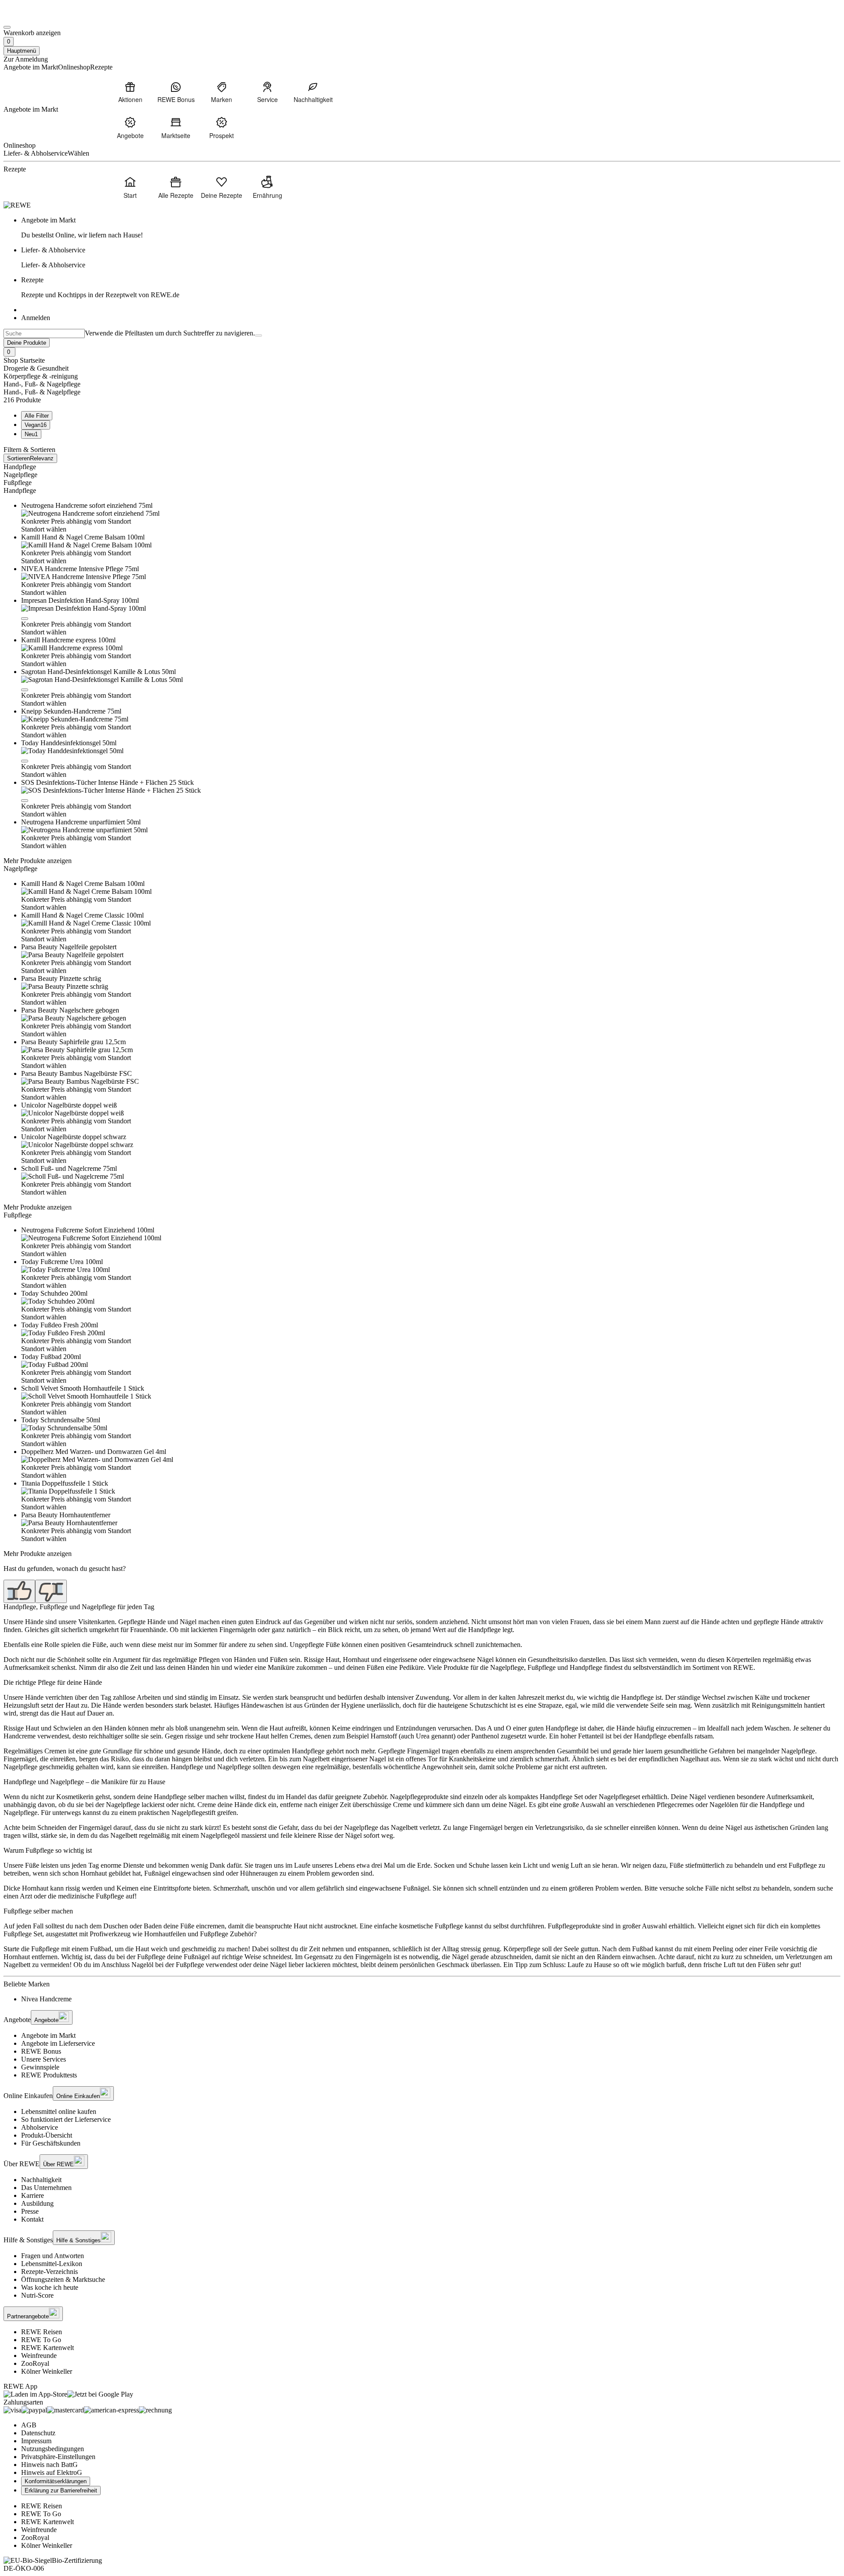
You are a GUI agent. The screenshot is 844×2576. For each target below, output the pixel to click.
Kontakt (32, 2219)
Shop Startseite (24, 360)
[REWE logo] (17, 205)
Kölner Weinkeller (47, 2371)
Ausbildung (37, 2203)
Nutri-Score (37, 2295)
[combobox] (44, 333)
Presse (30, 2211)
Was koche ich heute (50, 2287)
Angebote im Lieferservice (58, 2043)
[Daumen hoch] (19, 1591)
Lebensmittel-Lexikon (52, 2264)
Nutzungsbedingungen (53, 2449)
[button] (25, 619)
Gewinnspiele (40, 2067)
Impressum (36, 2441)
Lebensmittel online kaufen (59, 2111)
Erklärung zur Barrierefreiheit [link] (61, 2490)
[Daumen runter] (51, 1591)
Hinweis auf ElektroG (52, 2472)
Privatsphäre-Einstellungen (58, 2457)
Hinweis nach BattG (49, 2465)
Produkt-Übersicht (47, 2135)
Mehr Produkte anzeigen (38, 861)
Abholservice (40, 2127)
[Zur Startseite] (33, 17)
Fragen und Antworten (53, 2256)
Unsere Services (44, 2059)
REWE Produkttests (49, 2075)
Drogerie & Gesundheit (36, 368)
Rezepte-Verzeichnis (49, 2272)
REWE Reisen (42, 2332)
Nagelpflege (20, 475)
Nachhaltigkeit (41, 2180)
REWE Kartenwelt (47, 2348)
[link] (431, 228)
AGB (29, 2425)
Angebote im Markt (48, 2035)
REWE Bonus (41, 2051)
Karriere (33, 2195)
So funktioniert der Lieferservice (66, 2119)
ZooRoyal (35, 2363)
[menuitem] (130, 92)
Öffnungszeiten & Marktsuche (63, 2279)
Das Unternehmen (46, 2188)
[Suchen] (258, 335)
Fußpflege (18, 483)
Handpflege (20, 467)
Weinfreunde (39, 2356)
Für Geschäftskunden (51, 2143)
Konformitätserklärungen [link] (56, 2481)
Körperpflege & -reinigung (41, 376)
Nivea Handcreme (46, 1999)
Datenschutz (38, 2433)
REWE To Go (41, 2340)
